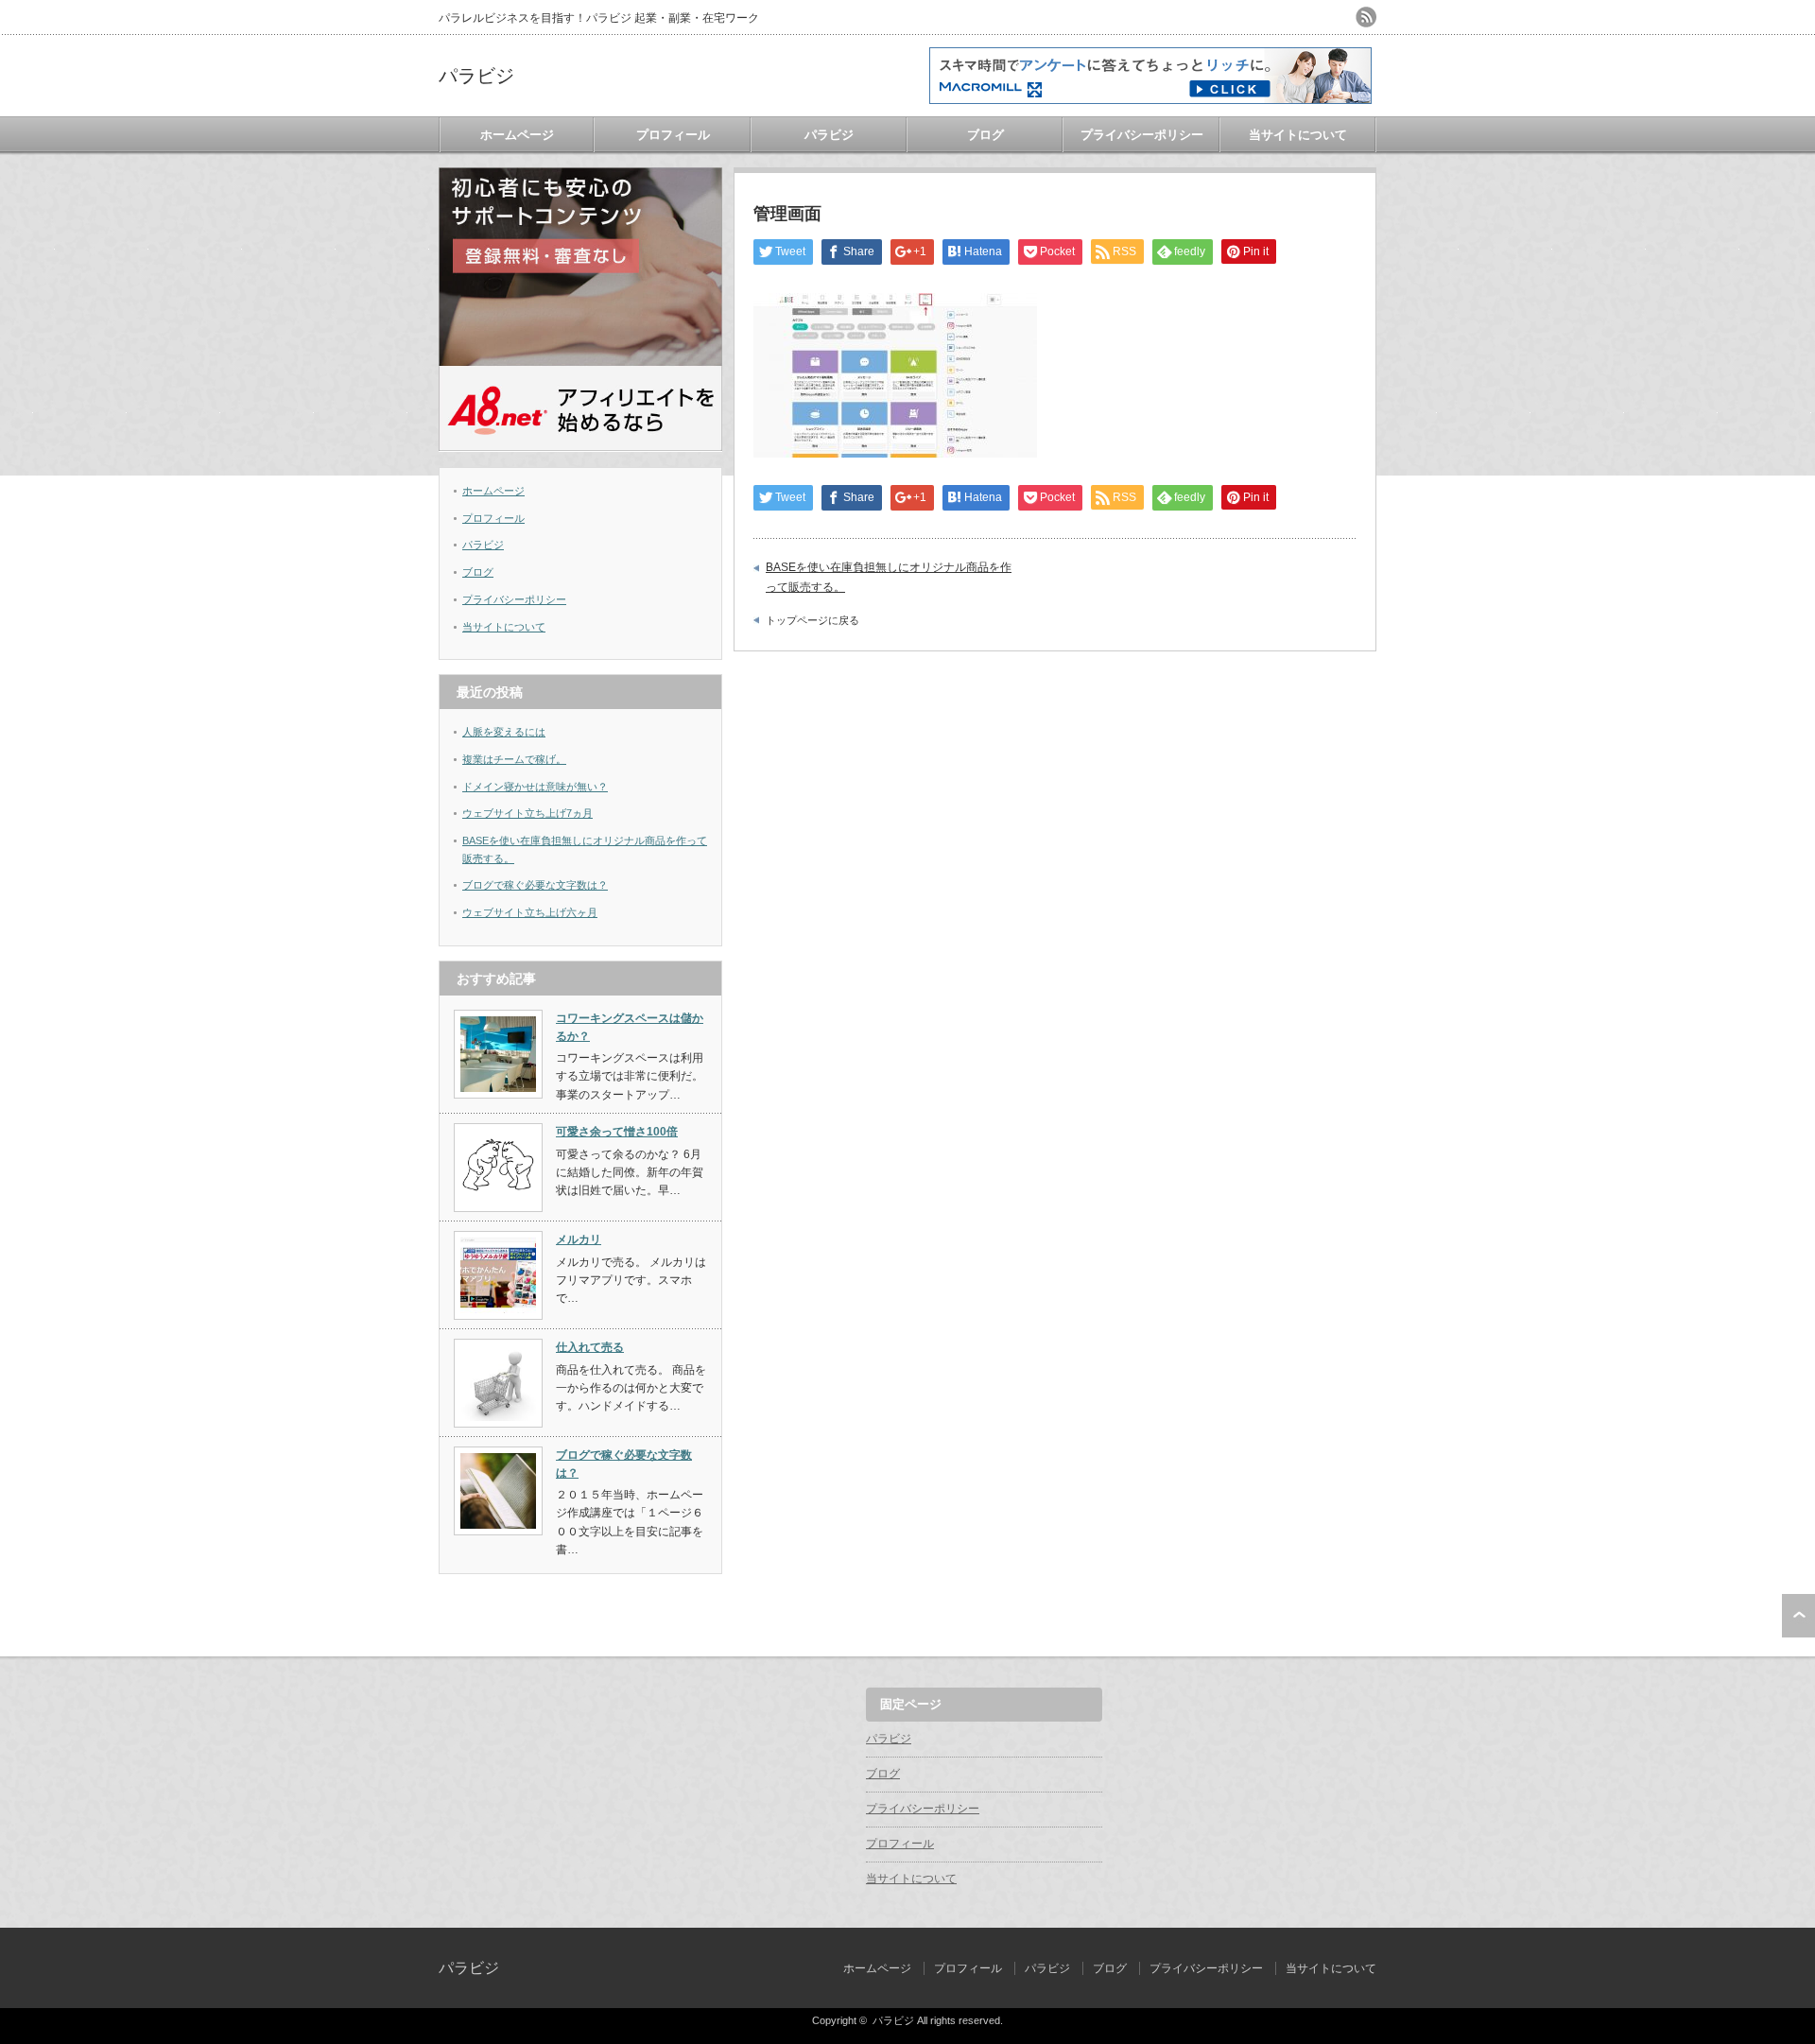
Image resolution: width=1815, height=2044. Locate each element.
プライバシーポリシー (1142, 135)
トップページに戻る (812, 620)
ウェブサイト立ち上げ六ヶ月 (530, 912)
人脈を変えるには (504, 732)
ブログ (985, 135)
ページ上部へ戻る (1798, 1616)
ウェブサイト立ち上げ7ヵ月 (527, 813)
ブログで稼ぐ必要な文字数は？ (535, 885)
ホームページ (517, 135)
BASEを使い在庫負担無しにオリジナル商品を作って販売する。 (889, 577)
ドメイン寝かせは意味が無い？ (535, 787)
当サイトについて (1298, 135)
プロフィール (673, 135)
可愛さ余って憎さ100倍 (617, 1132)
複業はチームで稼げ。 (514, 759)
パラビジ (476, 76)
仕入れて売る (590, 1347)
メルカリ (579, 1239)
